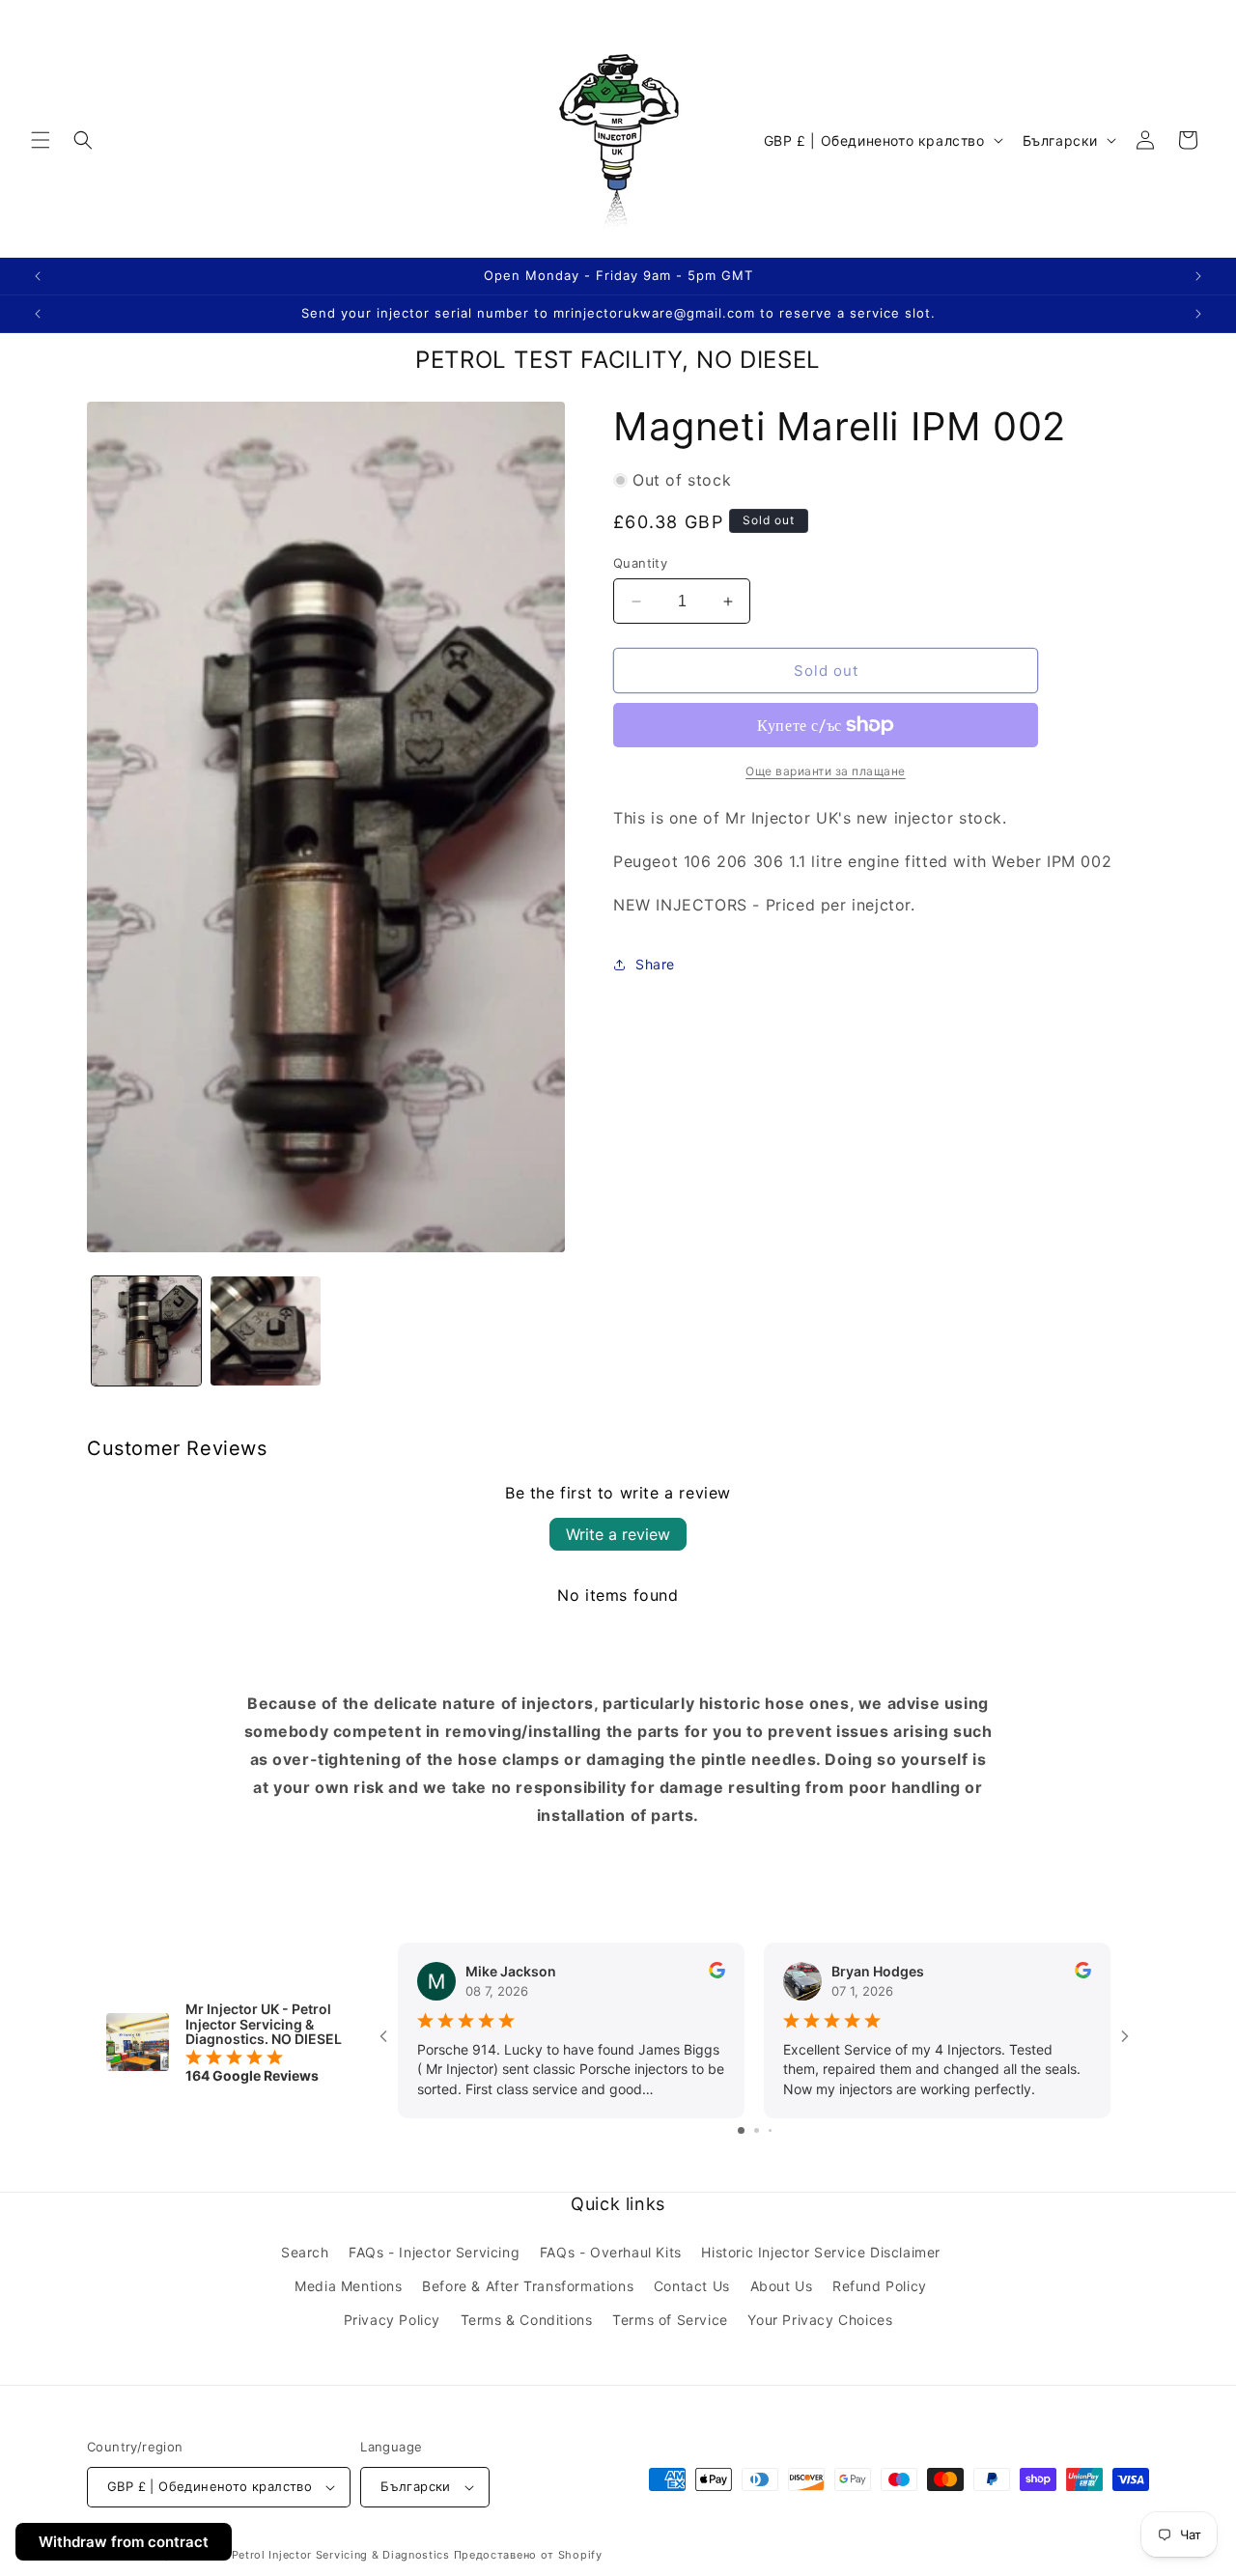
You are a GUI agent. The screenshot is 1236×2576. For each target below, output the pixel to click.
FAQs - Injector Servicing (434, 2252)
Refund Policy (880, 2286)
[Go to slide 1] (741, 2130)
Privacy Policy (392, 2320)
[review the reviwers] (717, 1973)
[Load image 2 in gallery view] (265, 1331)
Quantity (640, 563)
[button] (41, 140)
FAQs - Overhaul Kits (611, 2252)
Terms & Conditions (527, 2320)
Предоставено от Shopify (528, 2555)
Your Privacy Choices (820, 2320)
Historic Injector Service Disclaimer (821, 2252)
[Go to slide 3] (770, 2130)
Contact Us (692, 2286)
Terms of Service (670, 2320)
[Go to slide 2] (757, 2130)
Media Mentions (348, 2286)
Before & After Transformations (528, 2286)
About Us (782, 2286)
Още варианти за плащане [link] (826, 771)
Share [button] (655, 964)
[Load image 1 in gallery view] (146, 1331)
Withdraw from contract (124, 2542)
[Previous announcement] (38, 276)
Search (305, 2252)
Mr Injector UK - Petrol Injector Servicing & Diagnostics (294, 2555)
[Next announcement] (1198, 276)
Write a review (618, 1534)
